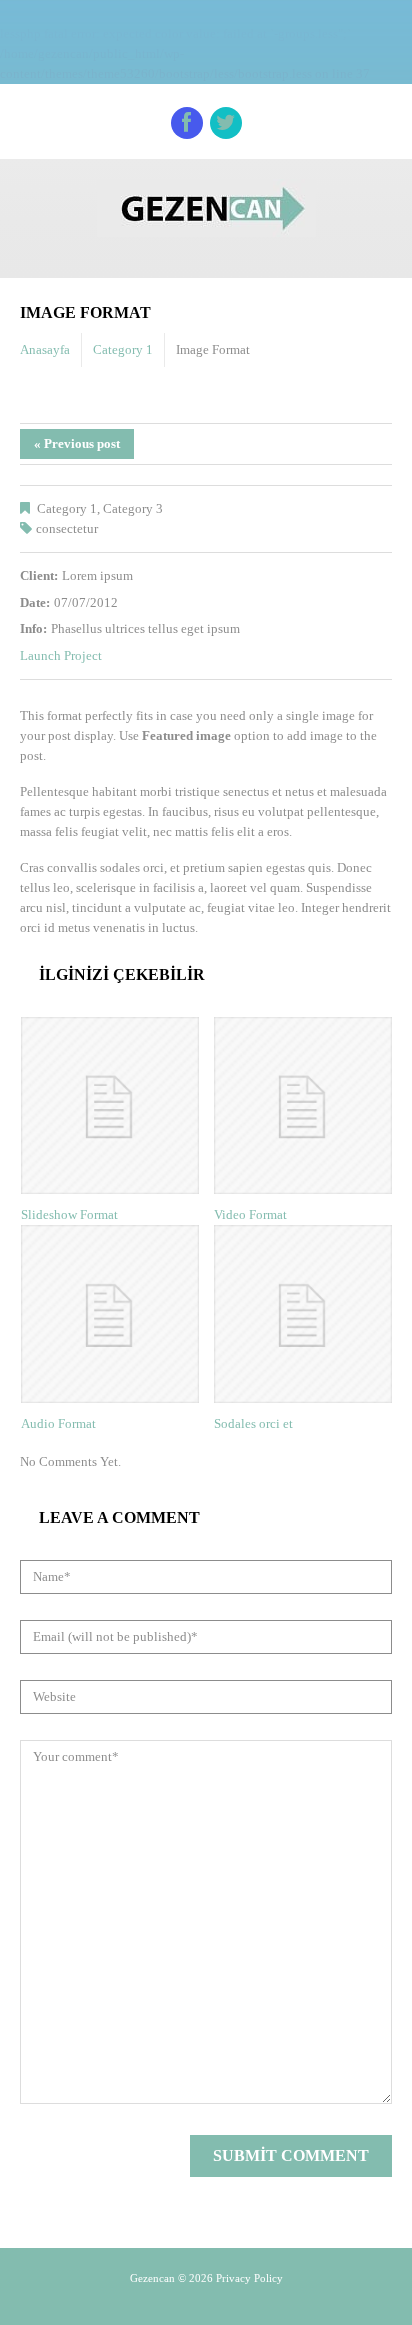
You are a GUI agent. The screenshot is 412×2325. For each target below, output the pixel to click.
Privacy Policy (249, 2278)
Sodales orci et (253, 1423)
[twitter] (226, 123)
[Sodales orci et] (303, 1314)
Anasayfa (45, 349)
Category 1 (123, 349)
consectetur (67, 528)
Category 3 (133, 508)
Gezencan (152, 2278)
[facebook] (187, 123)
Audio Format (58, 1423)
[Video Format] (303, 1106)
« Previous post (77, 443)
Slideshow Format (69, 1214)
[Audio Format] (110, 1314)
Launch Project (61, 655)
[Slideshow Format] (110, 1106)
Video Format (250, 1214)
